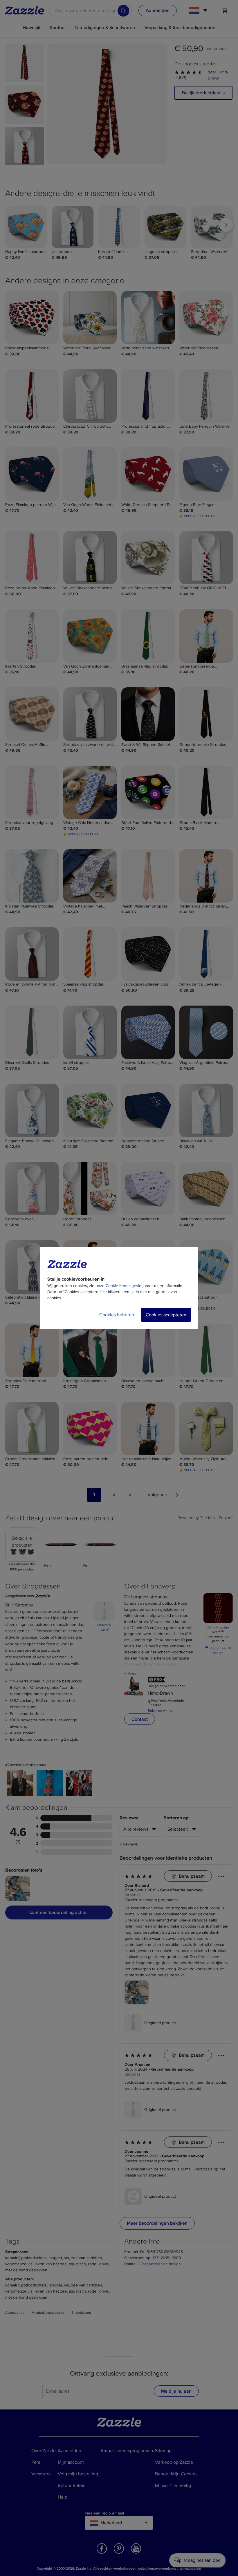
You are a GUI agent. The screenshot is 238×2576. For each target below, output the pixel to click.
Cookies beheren (117, 1315)
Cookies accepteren (166, 1315)
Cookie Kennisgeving (125, 1286)
